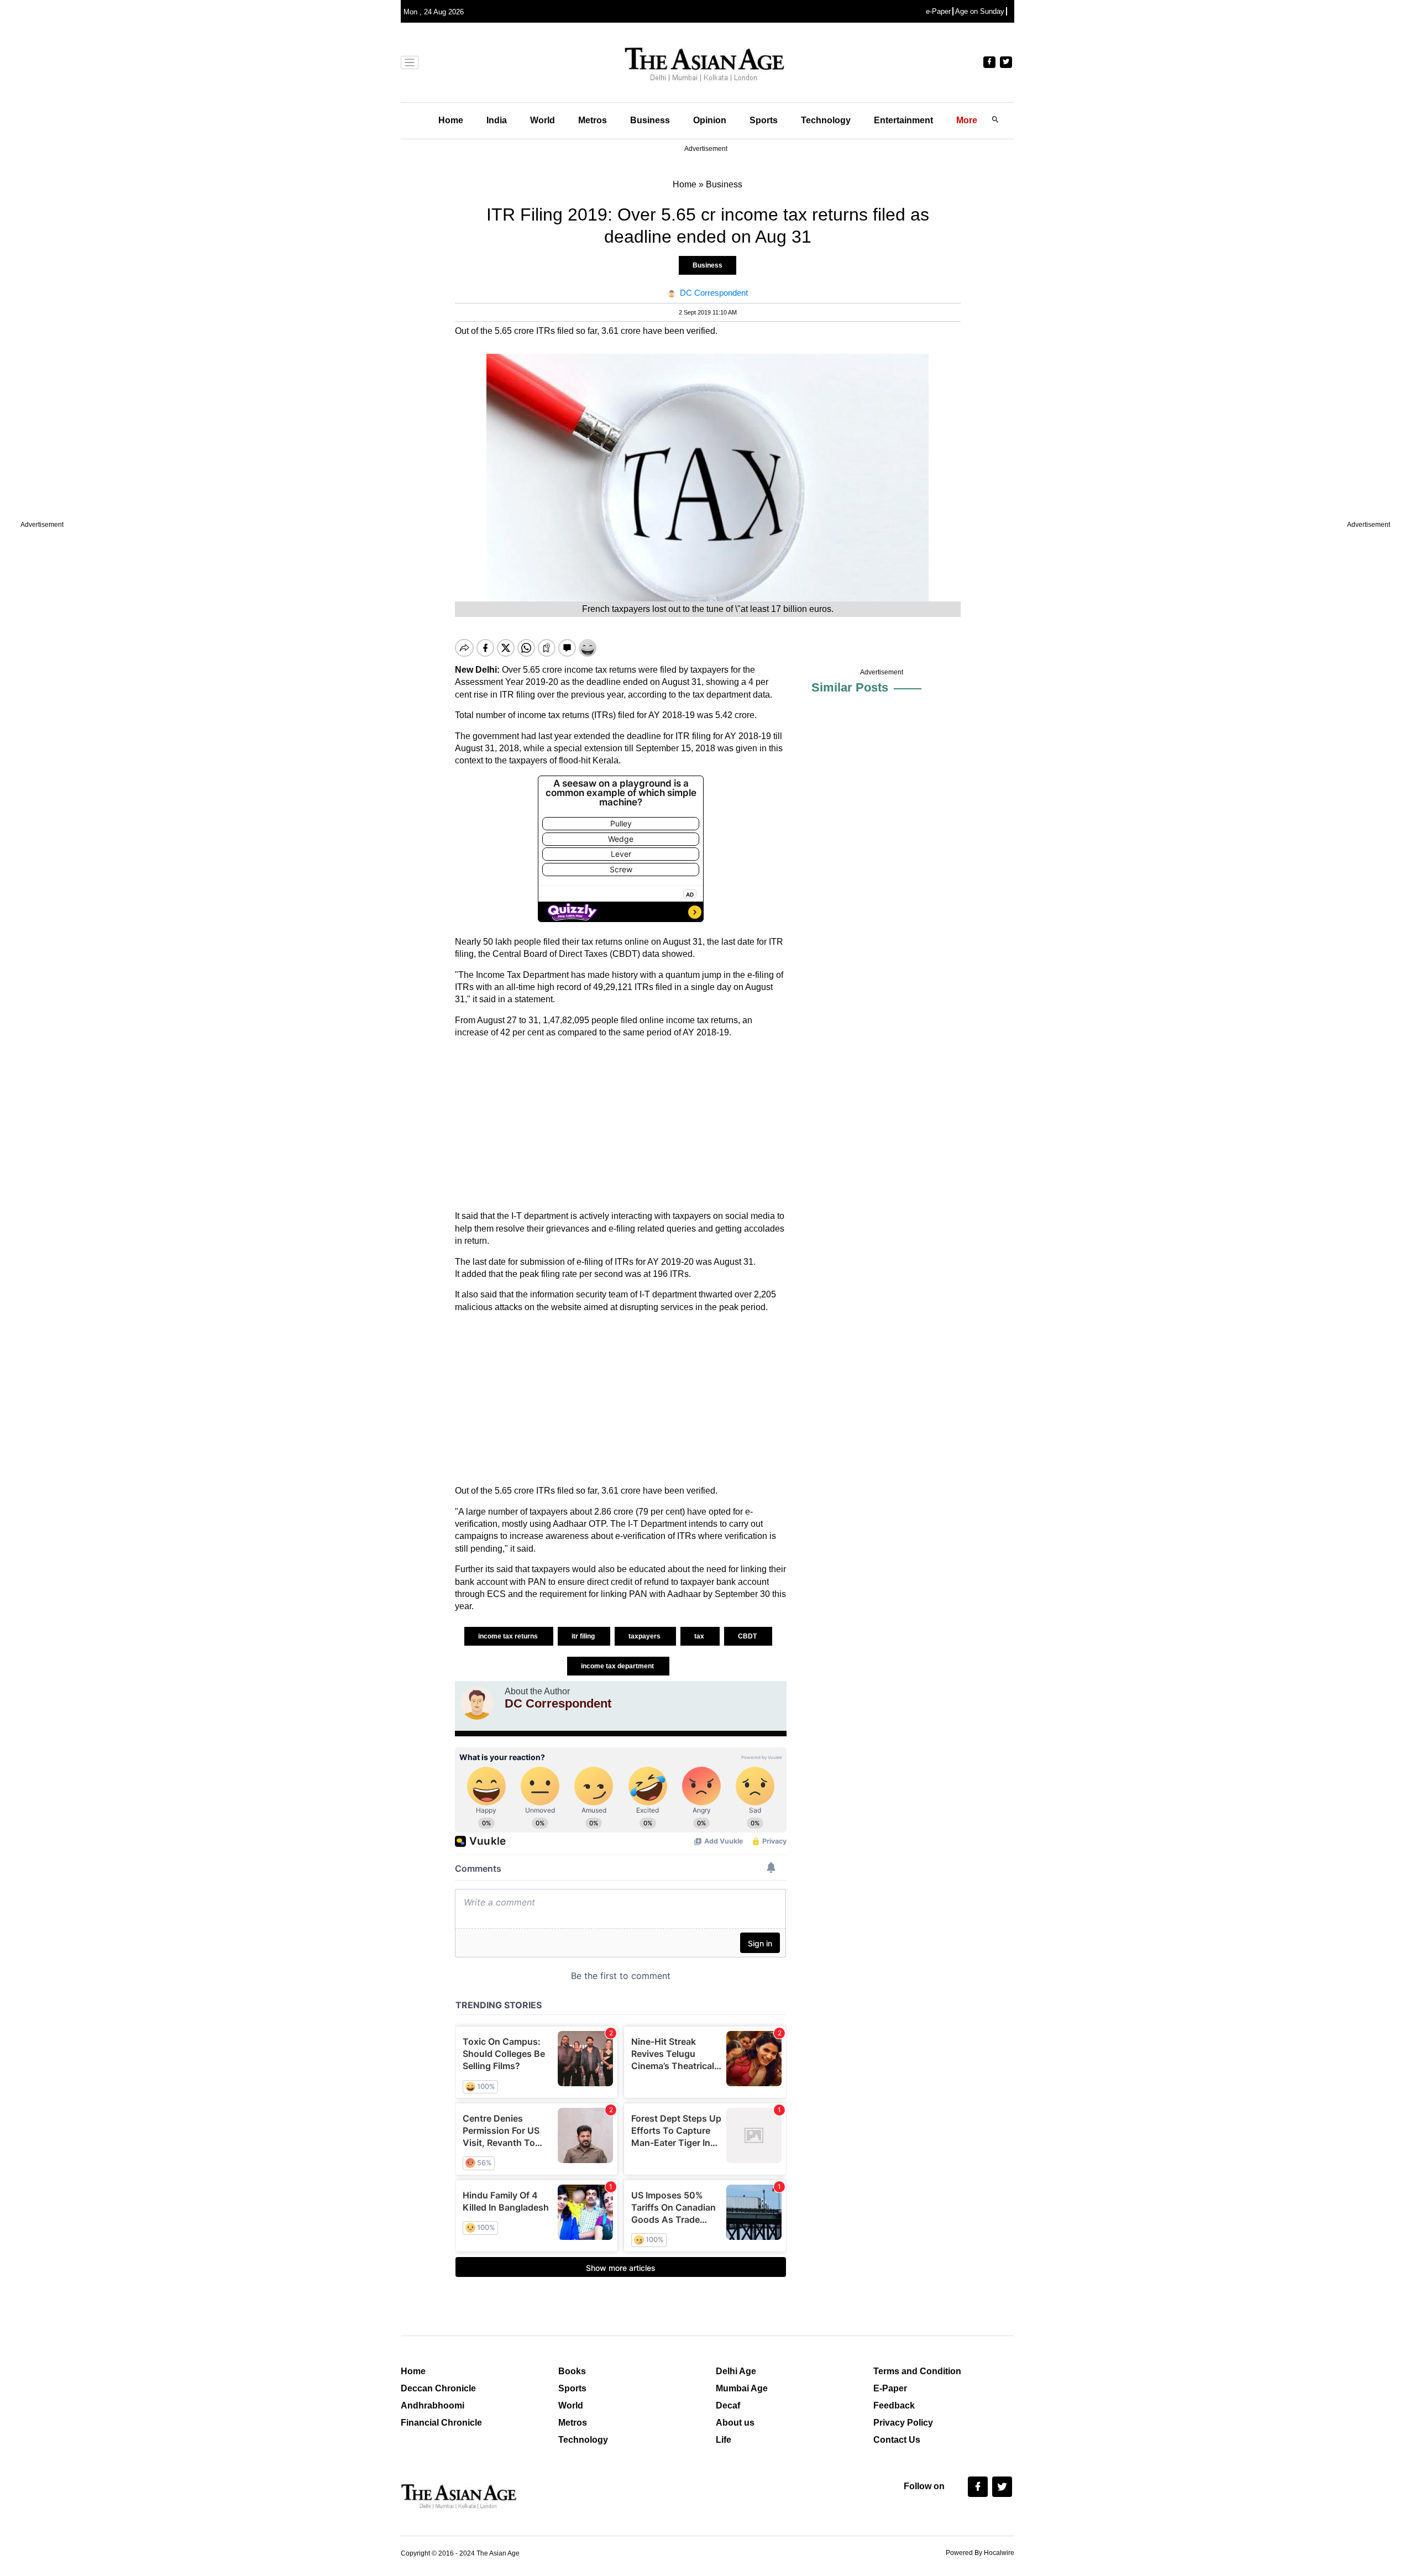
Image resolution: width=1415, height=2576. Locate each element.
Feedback (894, 2405)
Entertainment (903, 120)
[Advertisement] (621, 1124)
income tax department (618, 1666)
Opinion (710, 120)
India (497, 120)
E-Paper (890, 2388)
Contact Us (897, 2440)
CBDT (748, 1636)
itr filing (584, 1636)
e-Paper (938, 11)
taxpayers (645, 1636)
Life (724, 2440)
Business (650, 120)
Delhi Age (736, 2371)
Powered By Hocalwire (980, 2553)
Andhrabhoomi (433, 2405)
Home (451, 120)
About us (735, 2423)
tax (700, 1636)
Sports (764, 120)
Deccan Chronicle (438, 2388)
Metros (593, 120)
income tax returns (509, 1636)
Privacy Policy (903, 2423)
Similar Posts (850, 687)
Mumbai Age (742, 2388)
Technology (826, 120)
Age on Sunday (980, 11)
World (543, 120)
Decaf (728, 2405)
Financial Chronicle (441, 2423)
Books (572, 2371)
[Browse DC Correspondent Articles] (477, 1703)
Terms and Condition (917, 2371)
